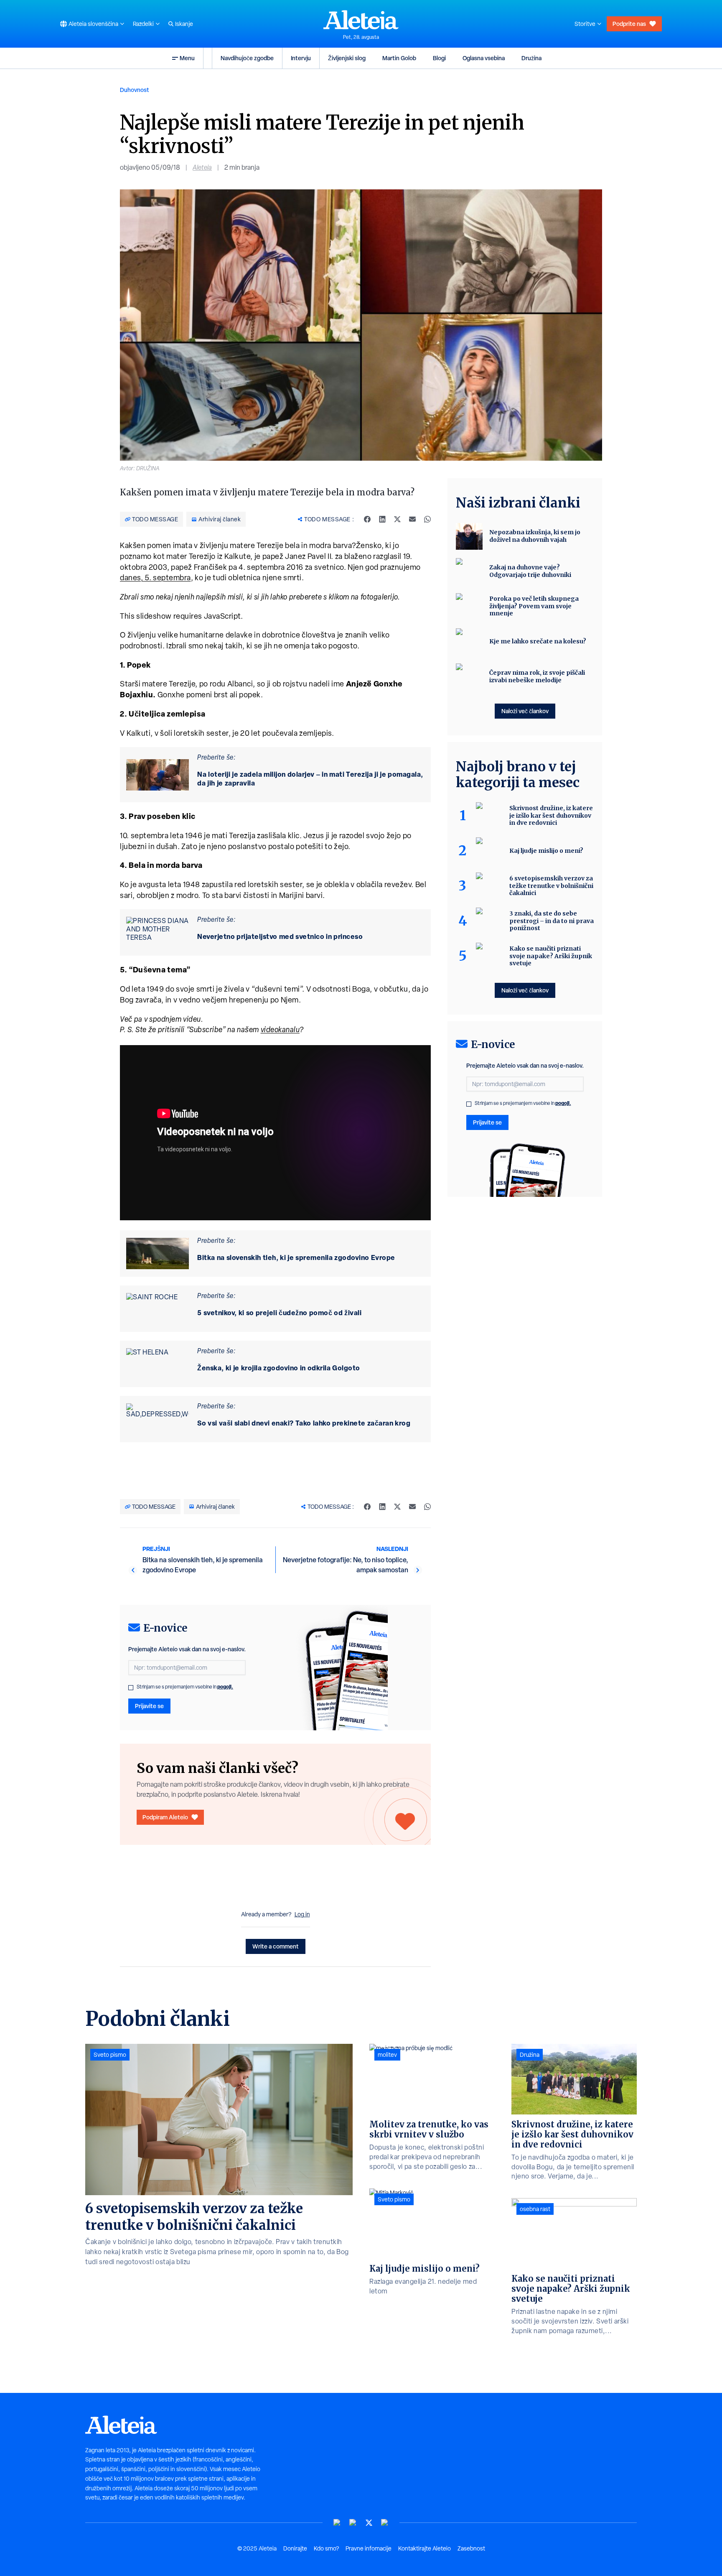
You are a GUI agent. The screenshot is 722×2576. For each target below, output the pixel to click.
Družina (531, 58)
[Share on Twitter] (397, 519)
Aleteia (202, 167)
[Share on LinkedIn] (382, 519)
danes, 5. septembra (155, 578)
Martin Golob (399, 58)
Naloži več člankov (525, 711)
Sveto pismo (110, 2055)
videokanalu (280, 1029)
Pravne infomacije (369, 2548)
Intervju (301, 58)
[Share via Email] (412, 519)
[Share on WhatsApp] (427, 519)
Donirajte (295, 2548)
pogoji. (225, 1687)
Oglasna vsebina (484, 58)
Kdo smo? (326, 2548)
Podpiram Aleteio (165, 1817)
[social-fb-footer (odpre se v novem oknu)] (353, 2523)
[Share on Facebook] (367, 519)
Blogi (439, 58)
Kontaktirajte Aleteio (425, 2548)
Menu (187, 58)
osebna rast (535, 2209)
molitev (387, 2055)
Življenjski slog (347, 58)
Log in (302, 1914)
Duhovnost (135, 90)
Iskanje (184, 24)
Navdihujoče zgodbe (247, 58)
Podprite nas (629, 24)
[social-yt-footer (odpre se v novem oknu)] (337, 2523)
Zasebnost (471, 2548)
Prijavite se (149, 1706)
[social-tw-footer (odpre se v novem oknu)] (369, 2523)
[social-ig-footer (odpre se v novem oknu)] (385, 2523)
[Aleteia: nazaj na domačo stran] (361, 20)
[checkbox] (131, 1688)
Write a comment (276, 1946)
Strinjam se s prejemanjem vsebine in (185, 1687)
